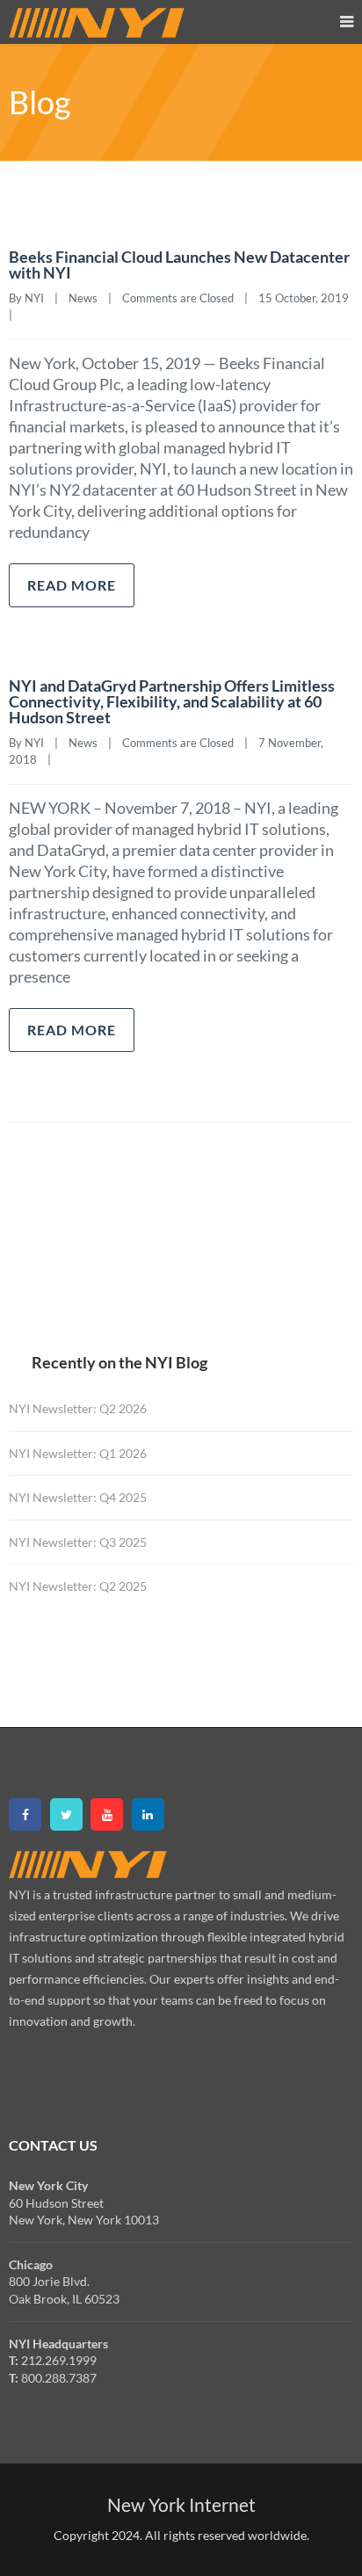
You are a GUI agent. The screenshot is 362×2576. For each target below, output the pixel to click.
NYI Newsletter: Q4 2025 (78, 1497)
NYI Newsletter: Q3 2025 (78, 1542)
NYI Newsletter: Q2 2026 (78, 1408)
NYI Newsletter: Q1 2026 (78, 1453)
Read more (72, 585)
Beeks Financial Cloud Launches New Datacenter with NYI (179, 265)
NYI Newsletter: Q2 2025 (78, 1586)
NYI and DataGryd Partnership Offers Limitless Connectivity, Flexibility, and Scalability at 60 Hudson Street (172, 701)
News (83, 298)
